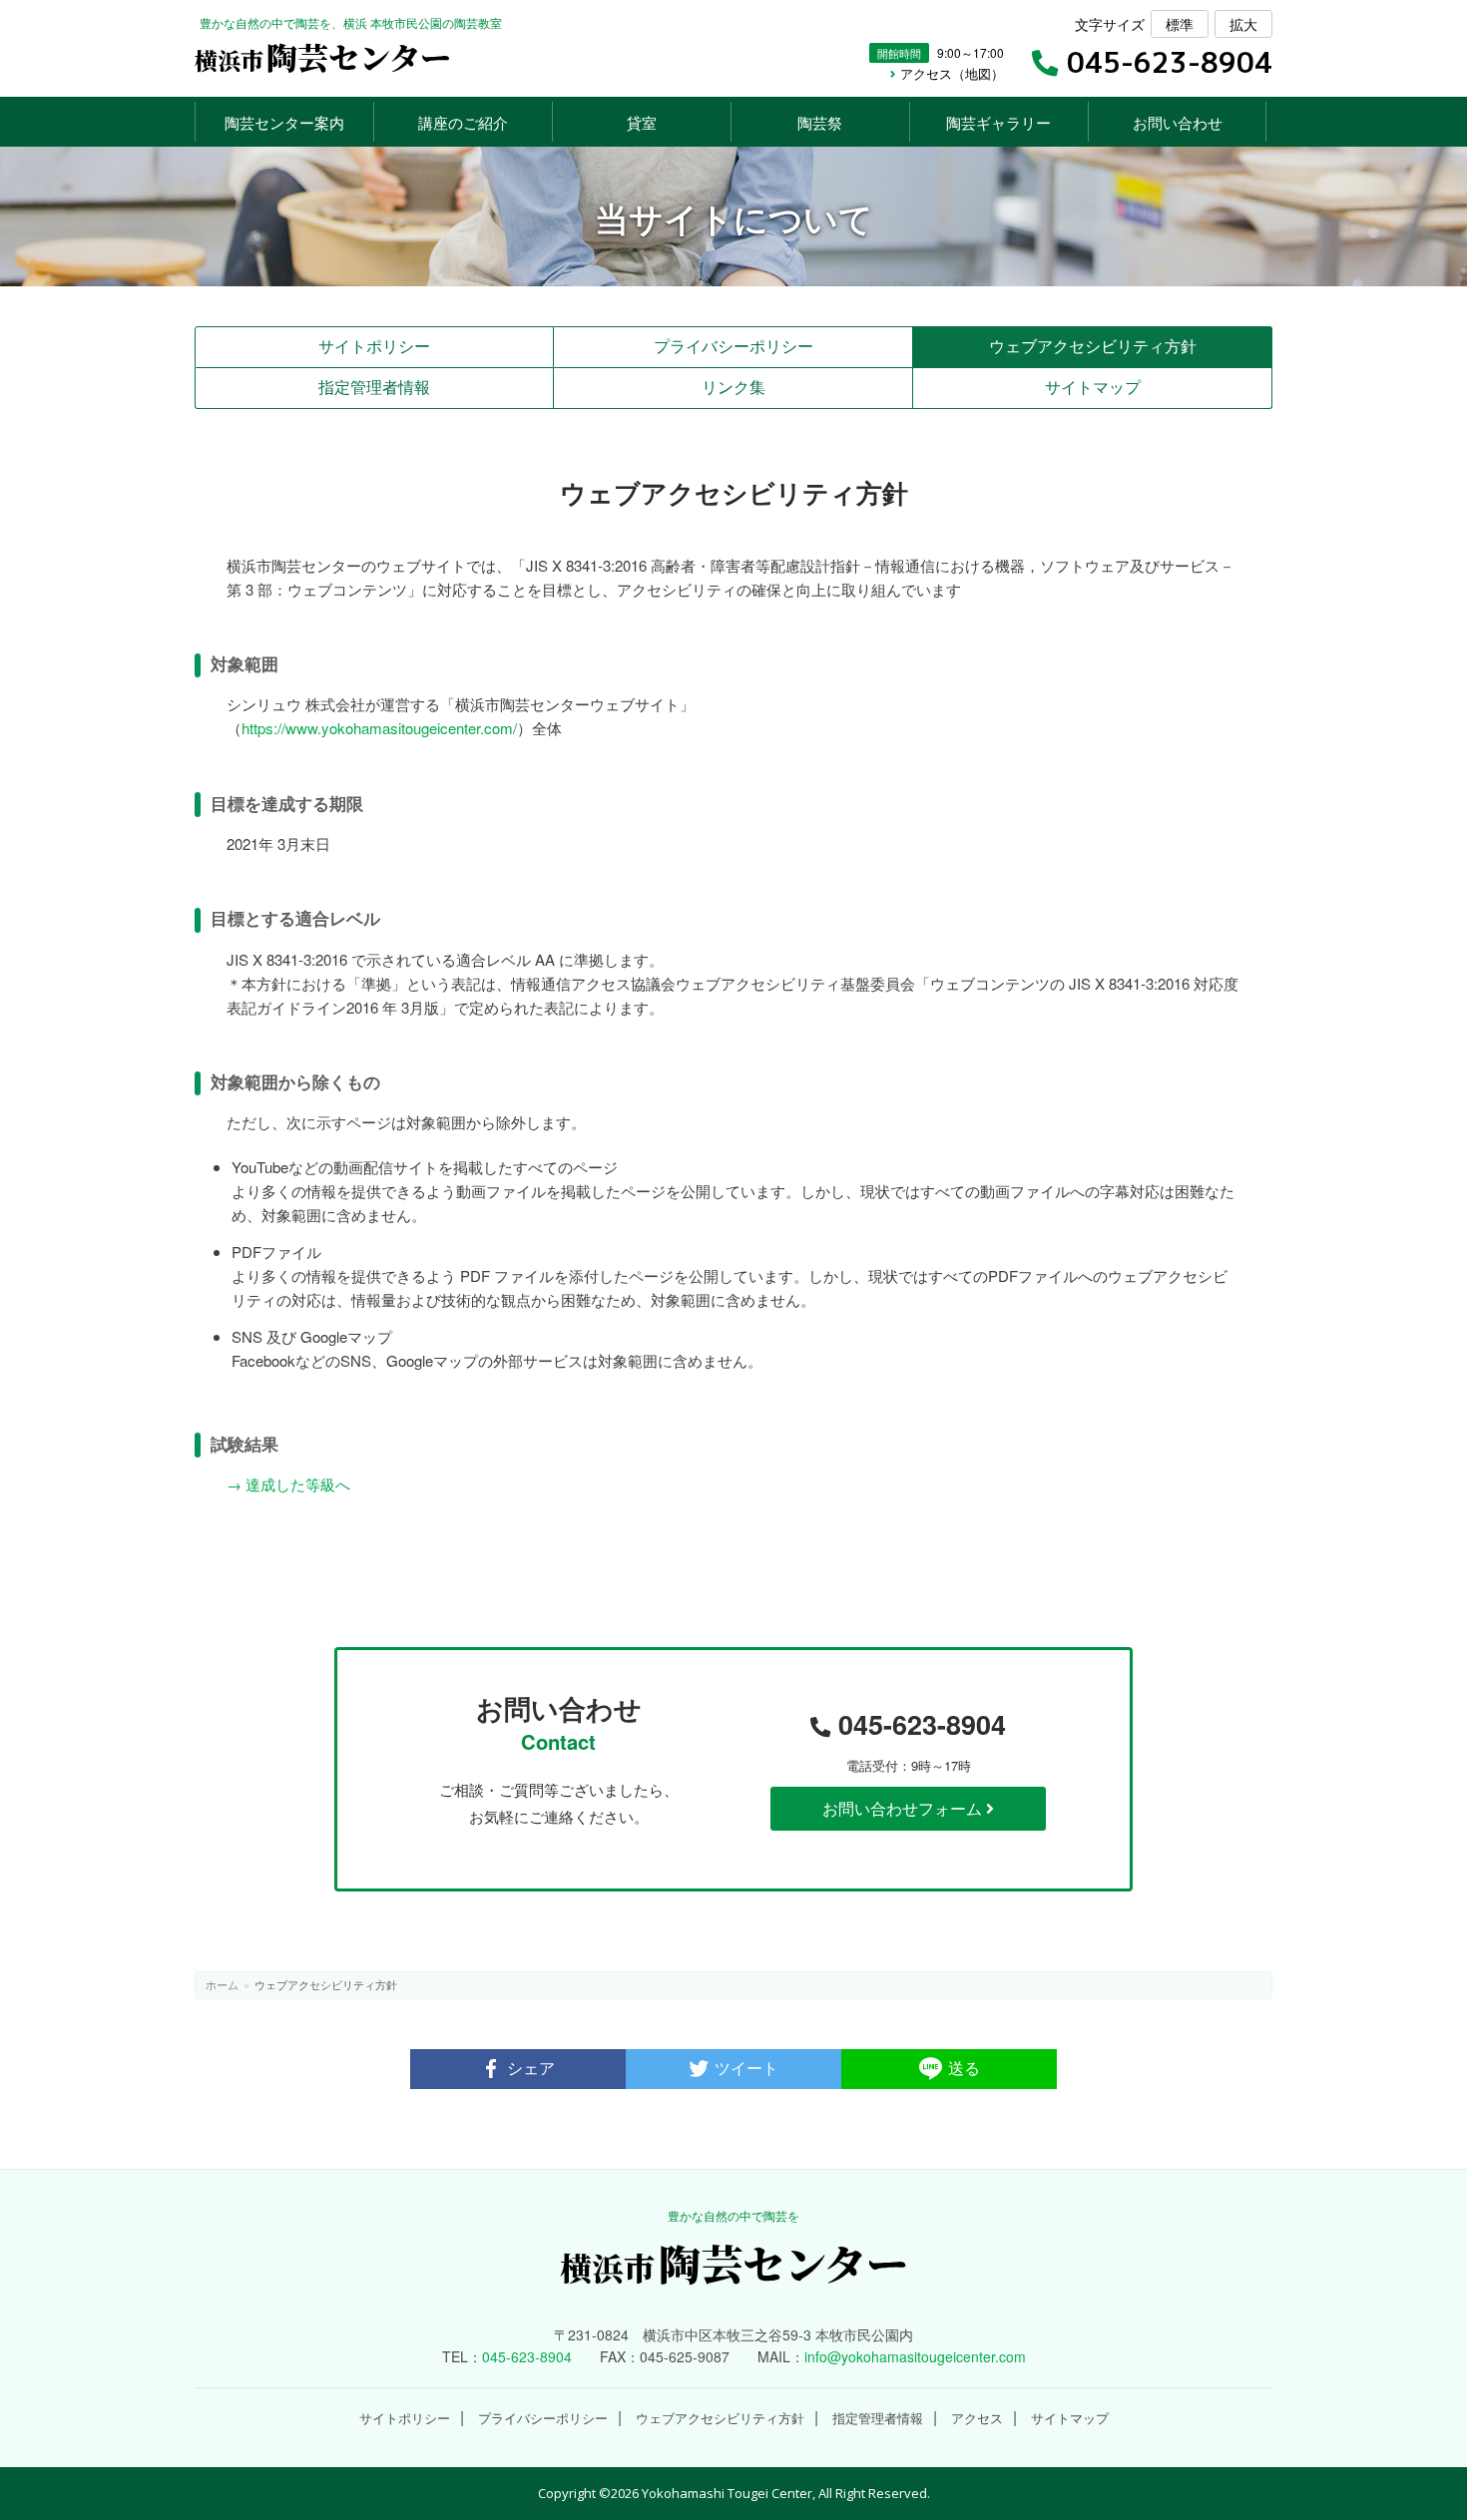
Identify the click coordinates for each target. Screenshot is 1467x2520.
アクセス (977, 2419)
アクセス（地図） (950, 74)
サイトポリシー (374, 346)
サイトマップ (1093, 387)
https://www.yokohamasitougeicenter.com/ (379, 728)
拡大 (1243, 24)
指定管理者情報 (374, 387)
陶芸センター (323, 56)
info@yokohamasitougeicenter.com (915, 2356)
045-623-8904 (918, 1724)
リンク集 (733, 387)
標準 (1180, 24)
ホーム (222, 1984)
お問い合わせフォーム (904, 1808)
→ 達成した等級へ (288, 1484)
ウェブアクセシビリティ (1093, 346)
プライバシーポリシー (733, 346)
